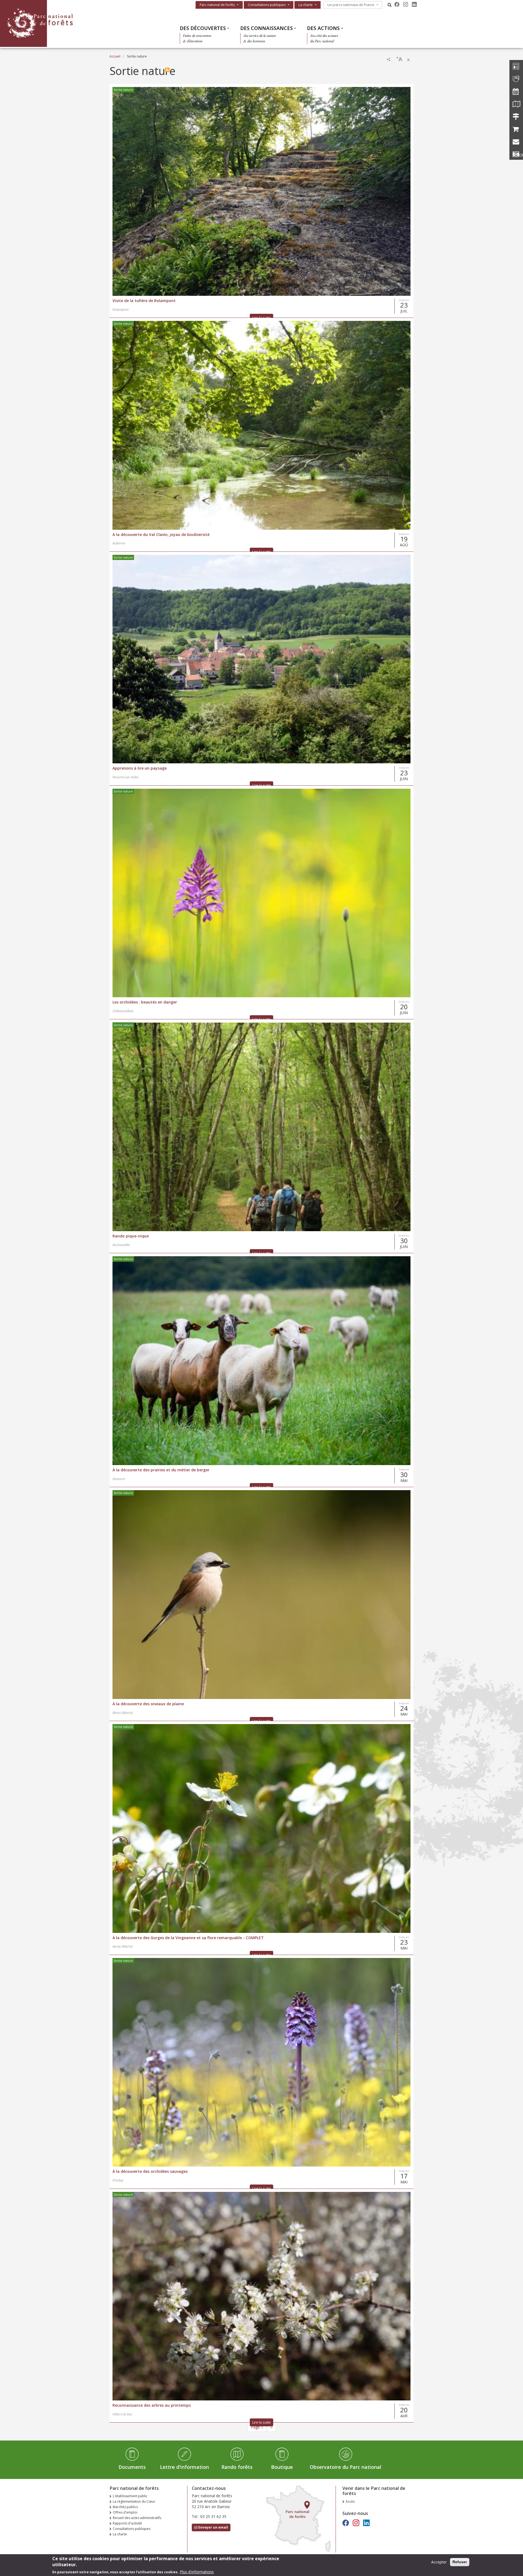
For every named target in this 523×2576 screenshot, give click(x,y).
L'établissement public (130, 2496)
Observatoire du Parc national (346, 2467)
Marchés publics (125, 2507)
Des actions (323, 28)
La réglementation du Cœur (134, 2501)
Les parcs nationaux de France (351, 5)
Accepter (439, 2562)
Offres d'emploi (125, 2512)
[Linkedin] (414, 4)
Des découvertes (203, 28)
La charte (306, 5)
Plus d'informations (197, 2572)
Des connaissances (267, 28)
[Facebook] (397, 4)
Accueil (115, 56)
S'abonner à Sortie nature (167, 70)
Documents (132, 2467)
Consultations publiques (267, 5)
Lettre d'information (184, 2467)
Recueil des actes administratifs (137, 2518)
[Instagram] (406, 4)
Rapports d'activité (127, 2523)
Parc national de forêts (217, 5)
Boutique (282, 2467)
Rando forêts (237, 2467)
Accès (350, 2501)
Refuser (460, 2562)
